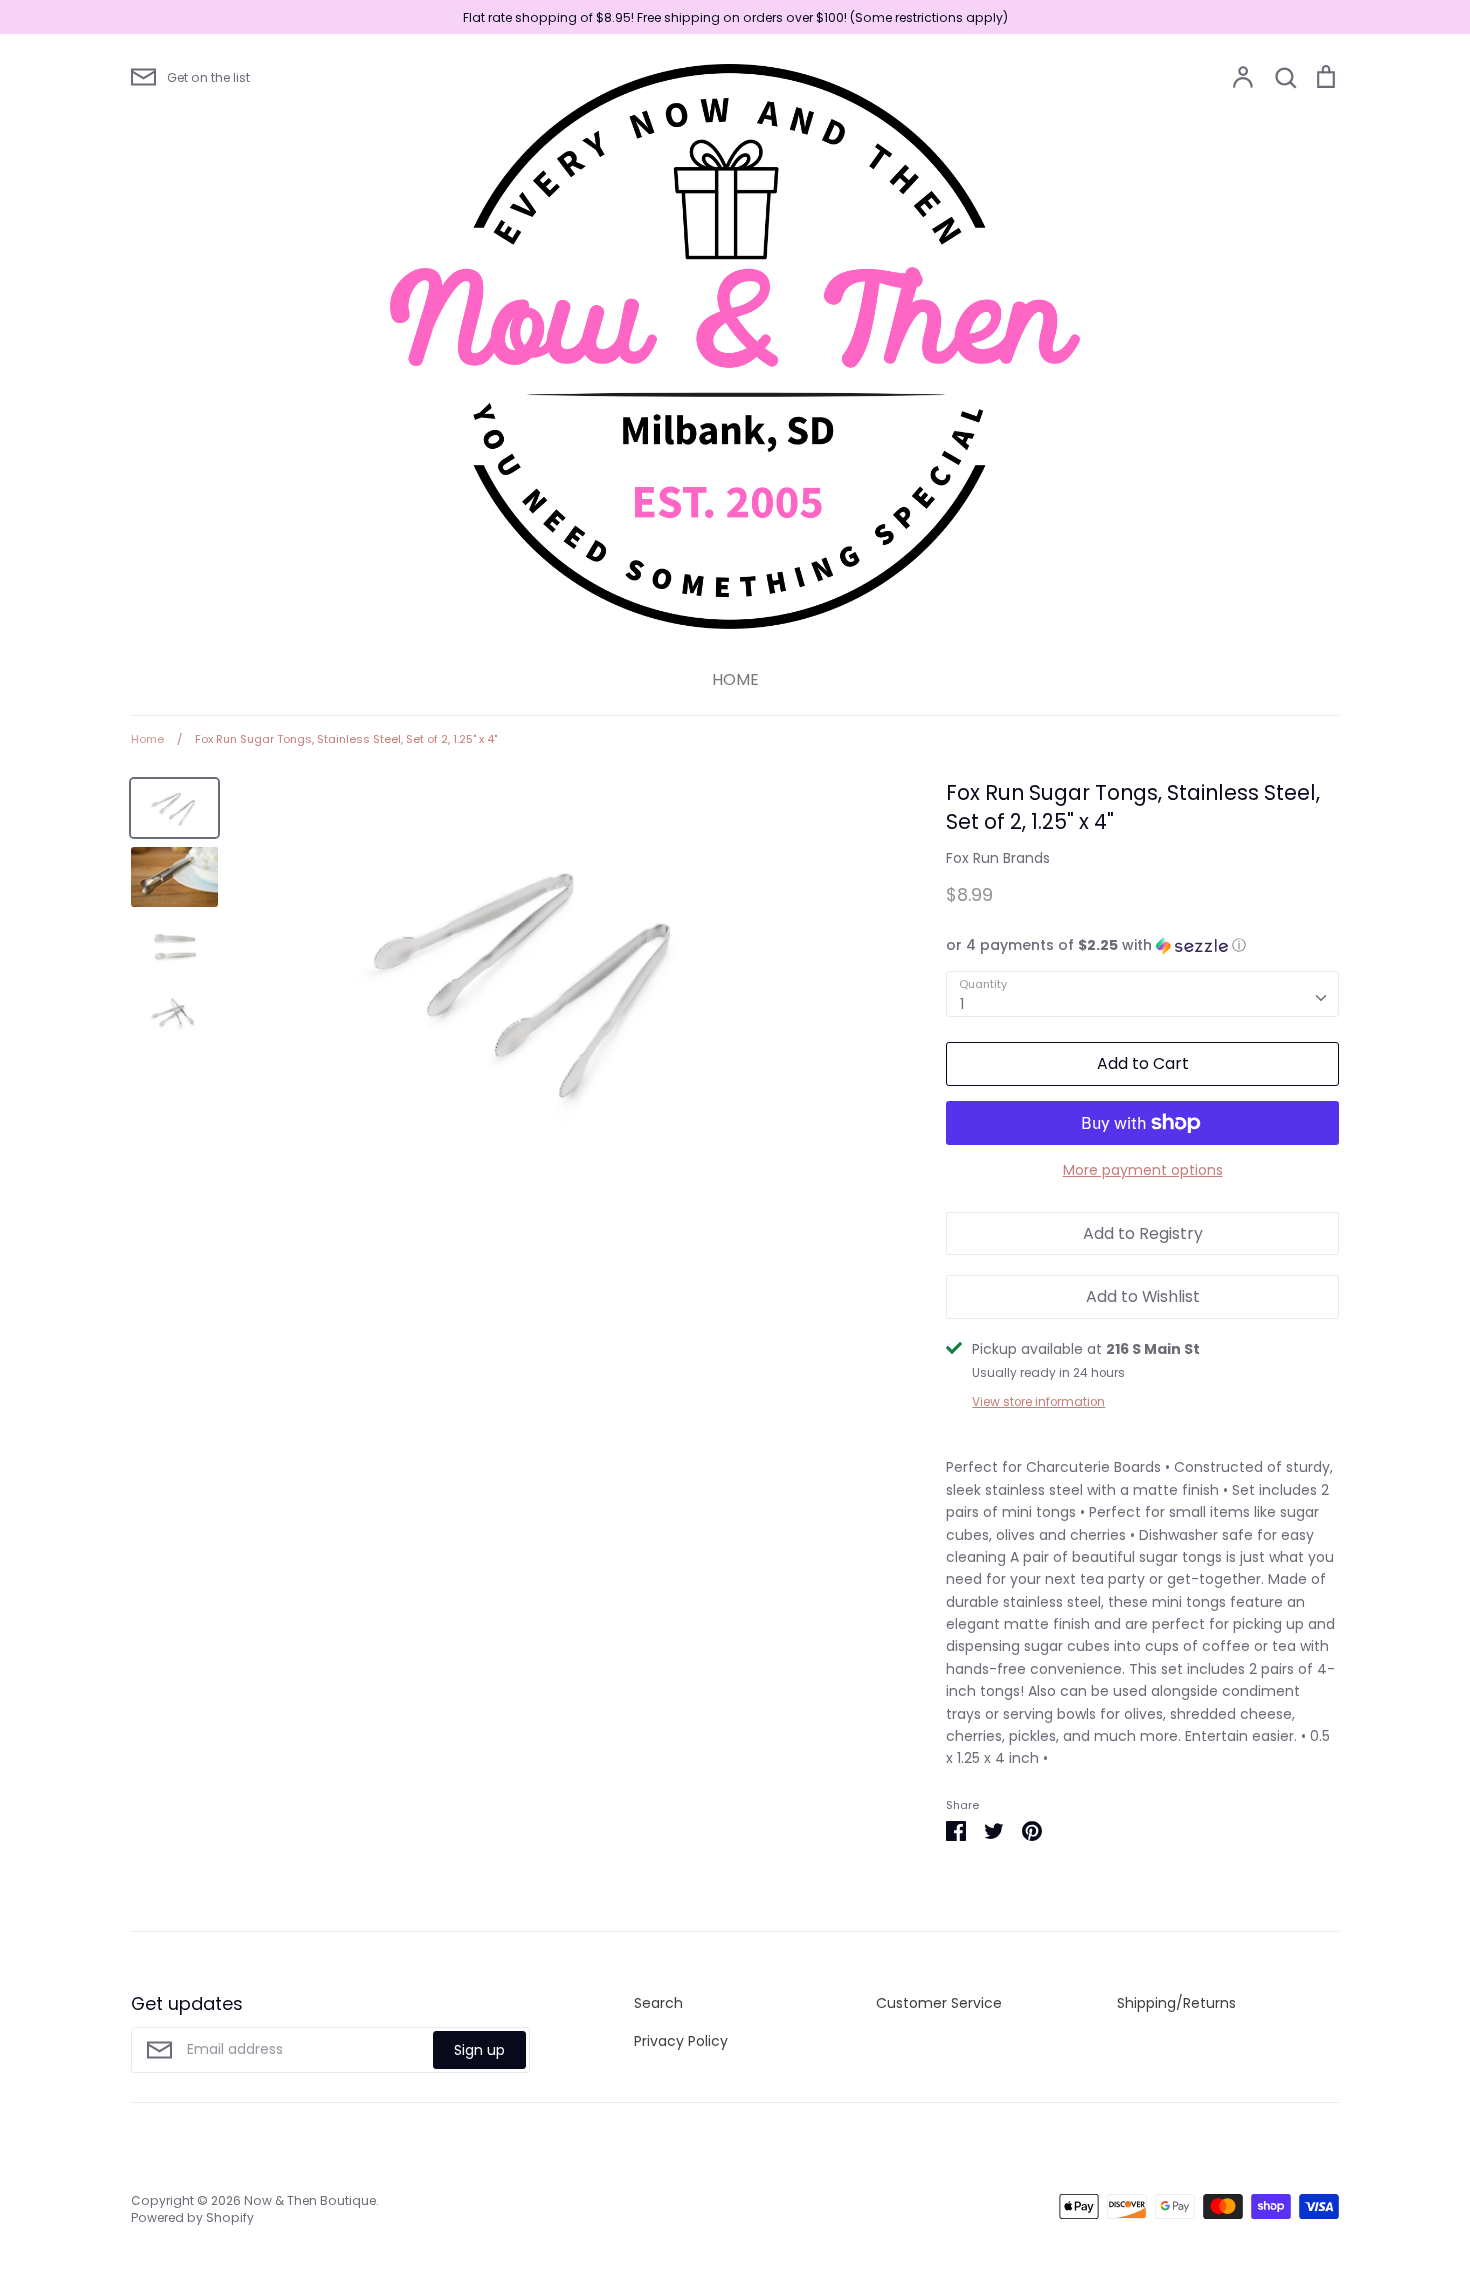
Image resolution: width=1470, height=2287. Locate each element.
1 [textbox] (962, 1004)
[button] (1142, 945)
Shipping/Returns (1176, 2003)
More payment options (1143, 1170)
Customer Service (939, 2003)
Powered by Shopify (192, 2217)
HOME (735, 679)
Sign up (479, 2050)
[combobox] (1142, 994)
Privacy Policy (681, 2041)
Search (658, 2003)
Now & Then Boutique (310, 2200)
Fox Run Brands (998, 858)
